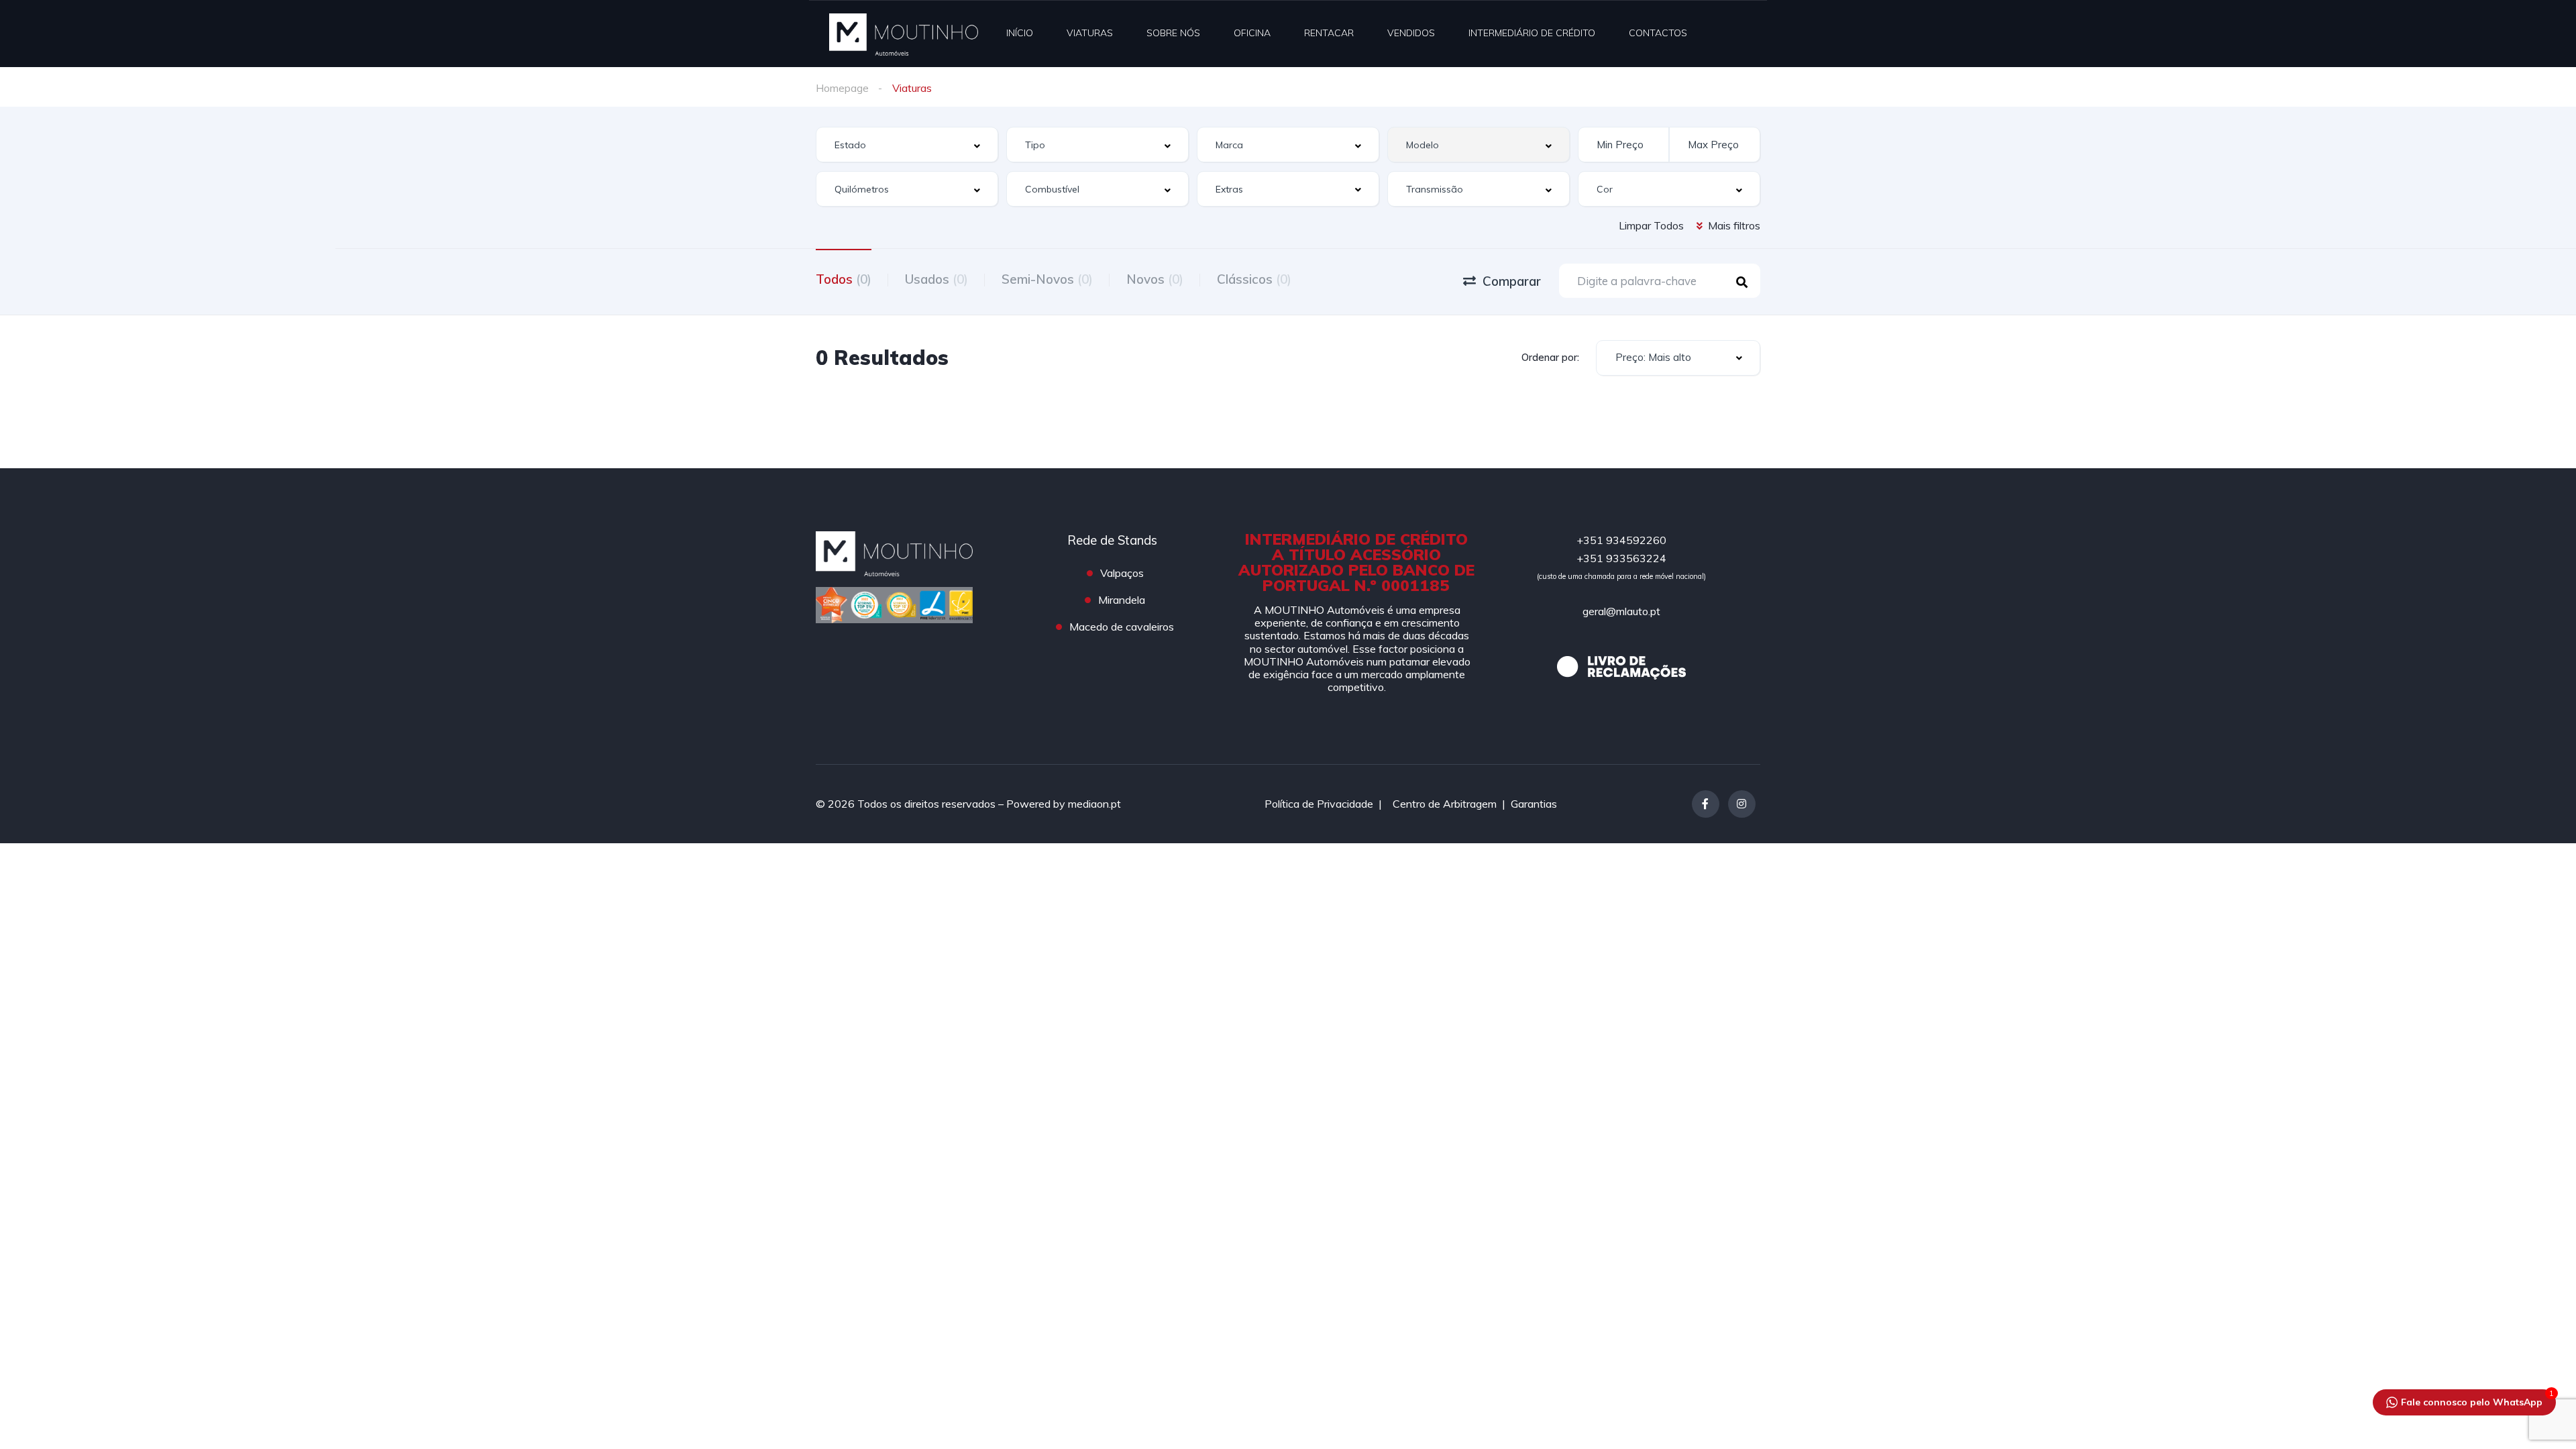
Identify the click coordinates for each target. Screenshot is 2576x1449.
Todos (844, 279)
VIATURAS (1090, 33)
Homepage (842, 88)
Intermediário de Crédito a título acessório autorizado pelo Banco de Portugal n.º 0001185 (1356, 562)
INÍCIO (1020, 33)
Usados (936, 279)
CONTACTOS (1658, 33)
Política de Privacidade (1319, 804)
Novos (1155, 279)
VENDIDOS (1411, 33)
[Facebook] (1706, 804)
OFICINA (1252, 33)
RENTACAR (1329, 33)
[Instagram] (1742, 804)
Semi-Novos (1047, 279)
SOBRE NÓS (1173, 33)
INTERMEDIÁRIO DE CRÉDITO (1532, 33)
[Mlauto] (904, 34)
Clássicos (1254, 279)
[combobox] (907, 145)
